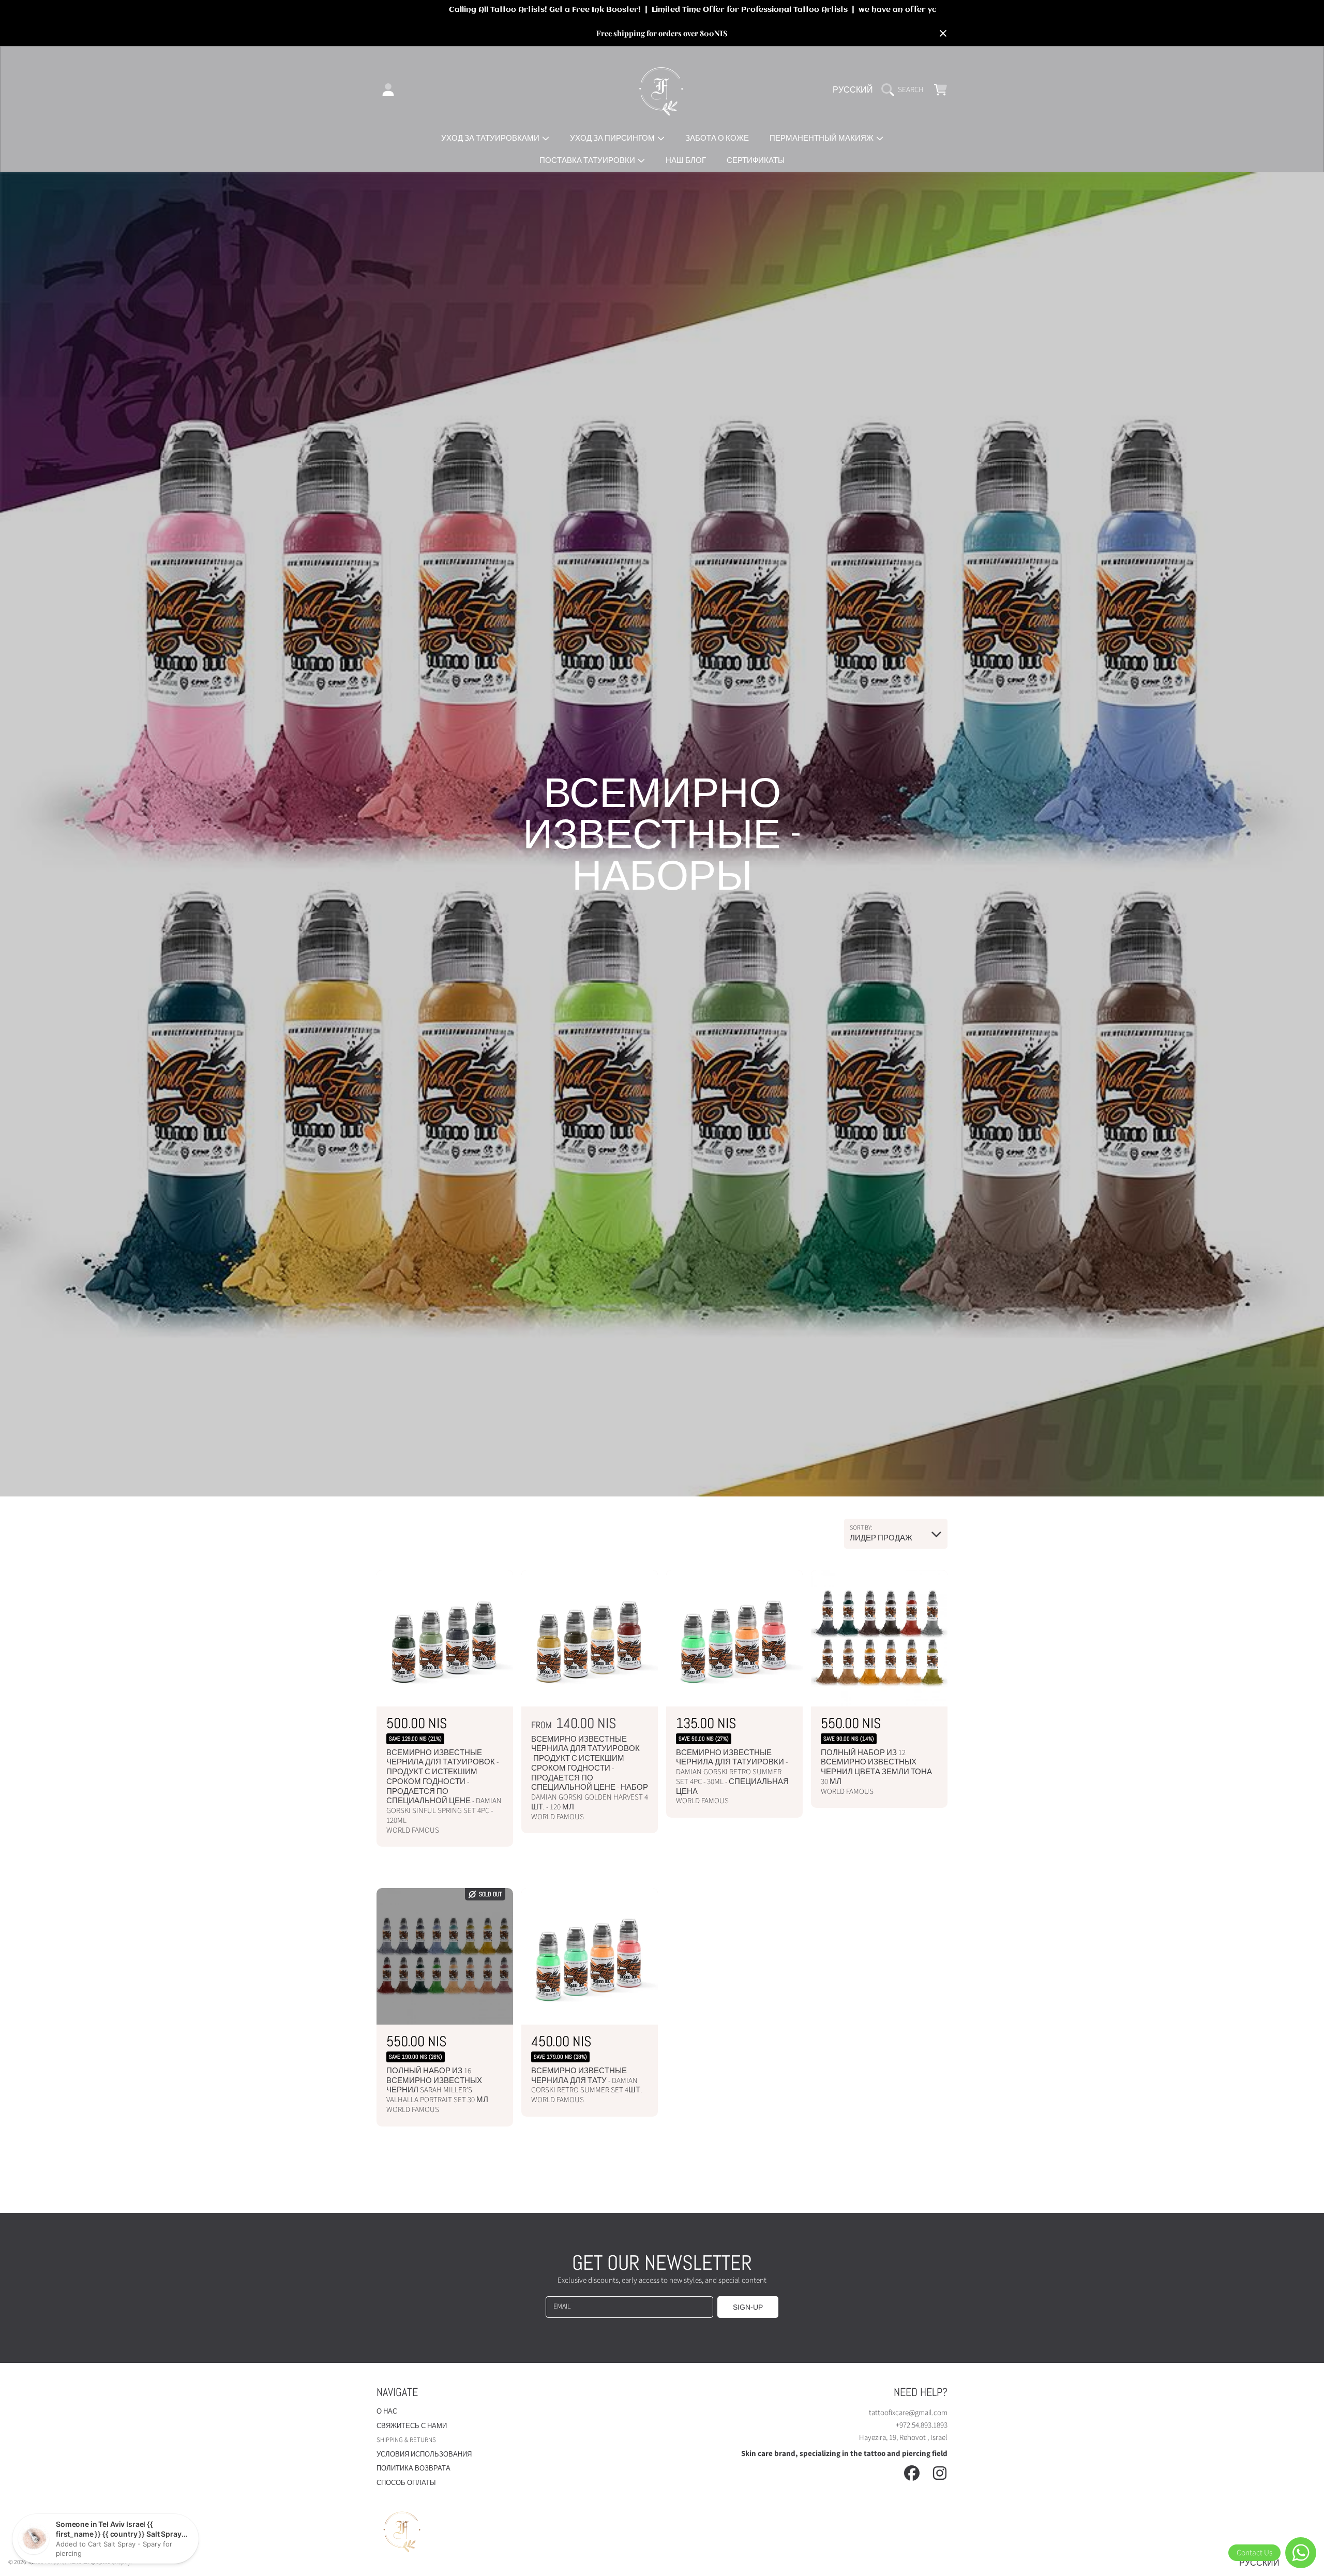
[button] (905, 90)
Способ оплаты (406, 2483)
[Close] (943, 34)
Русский (853, 90)
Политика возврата (413, 2468)
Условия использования (424, 2454)
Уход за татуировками (491, 138)
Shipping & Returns (406, 2440)
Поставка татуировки (588, 161)
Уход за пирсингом (613, 138)
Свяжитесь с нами (412, 2426)
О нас (387, 2412)
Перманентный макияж (822, 138)
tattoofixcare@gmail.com (908, 2413)
